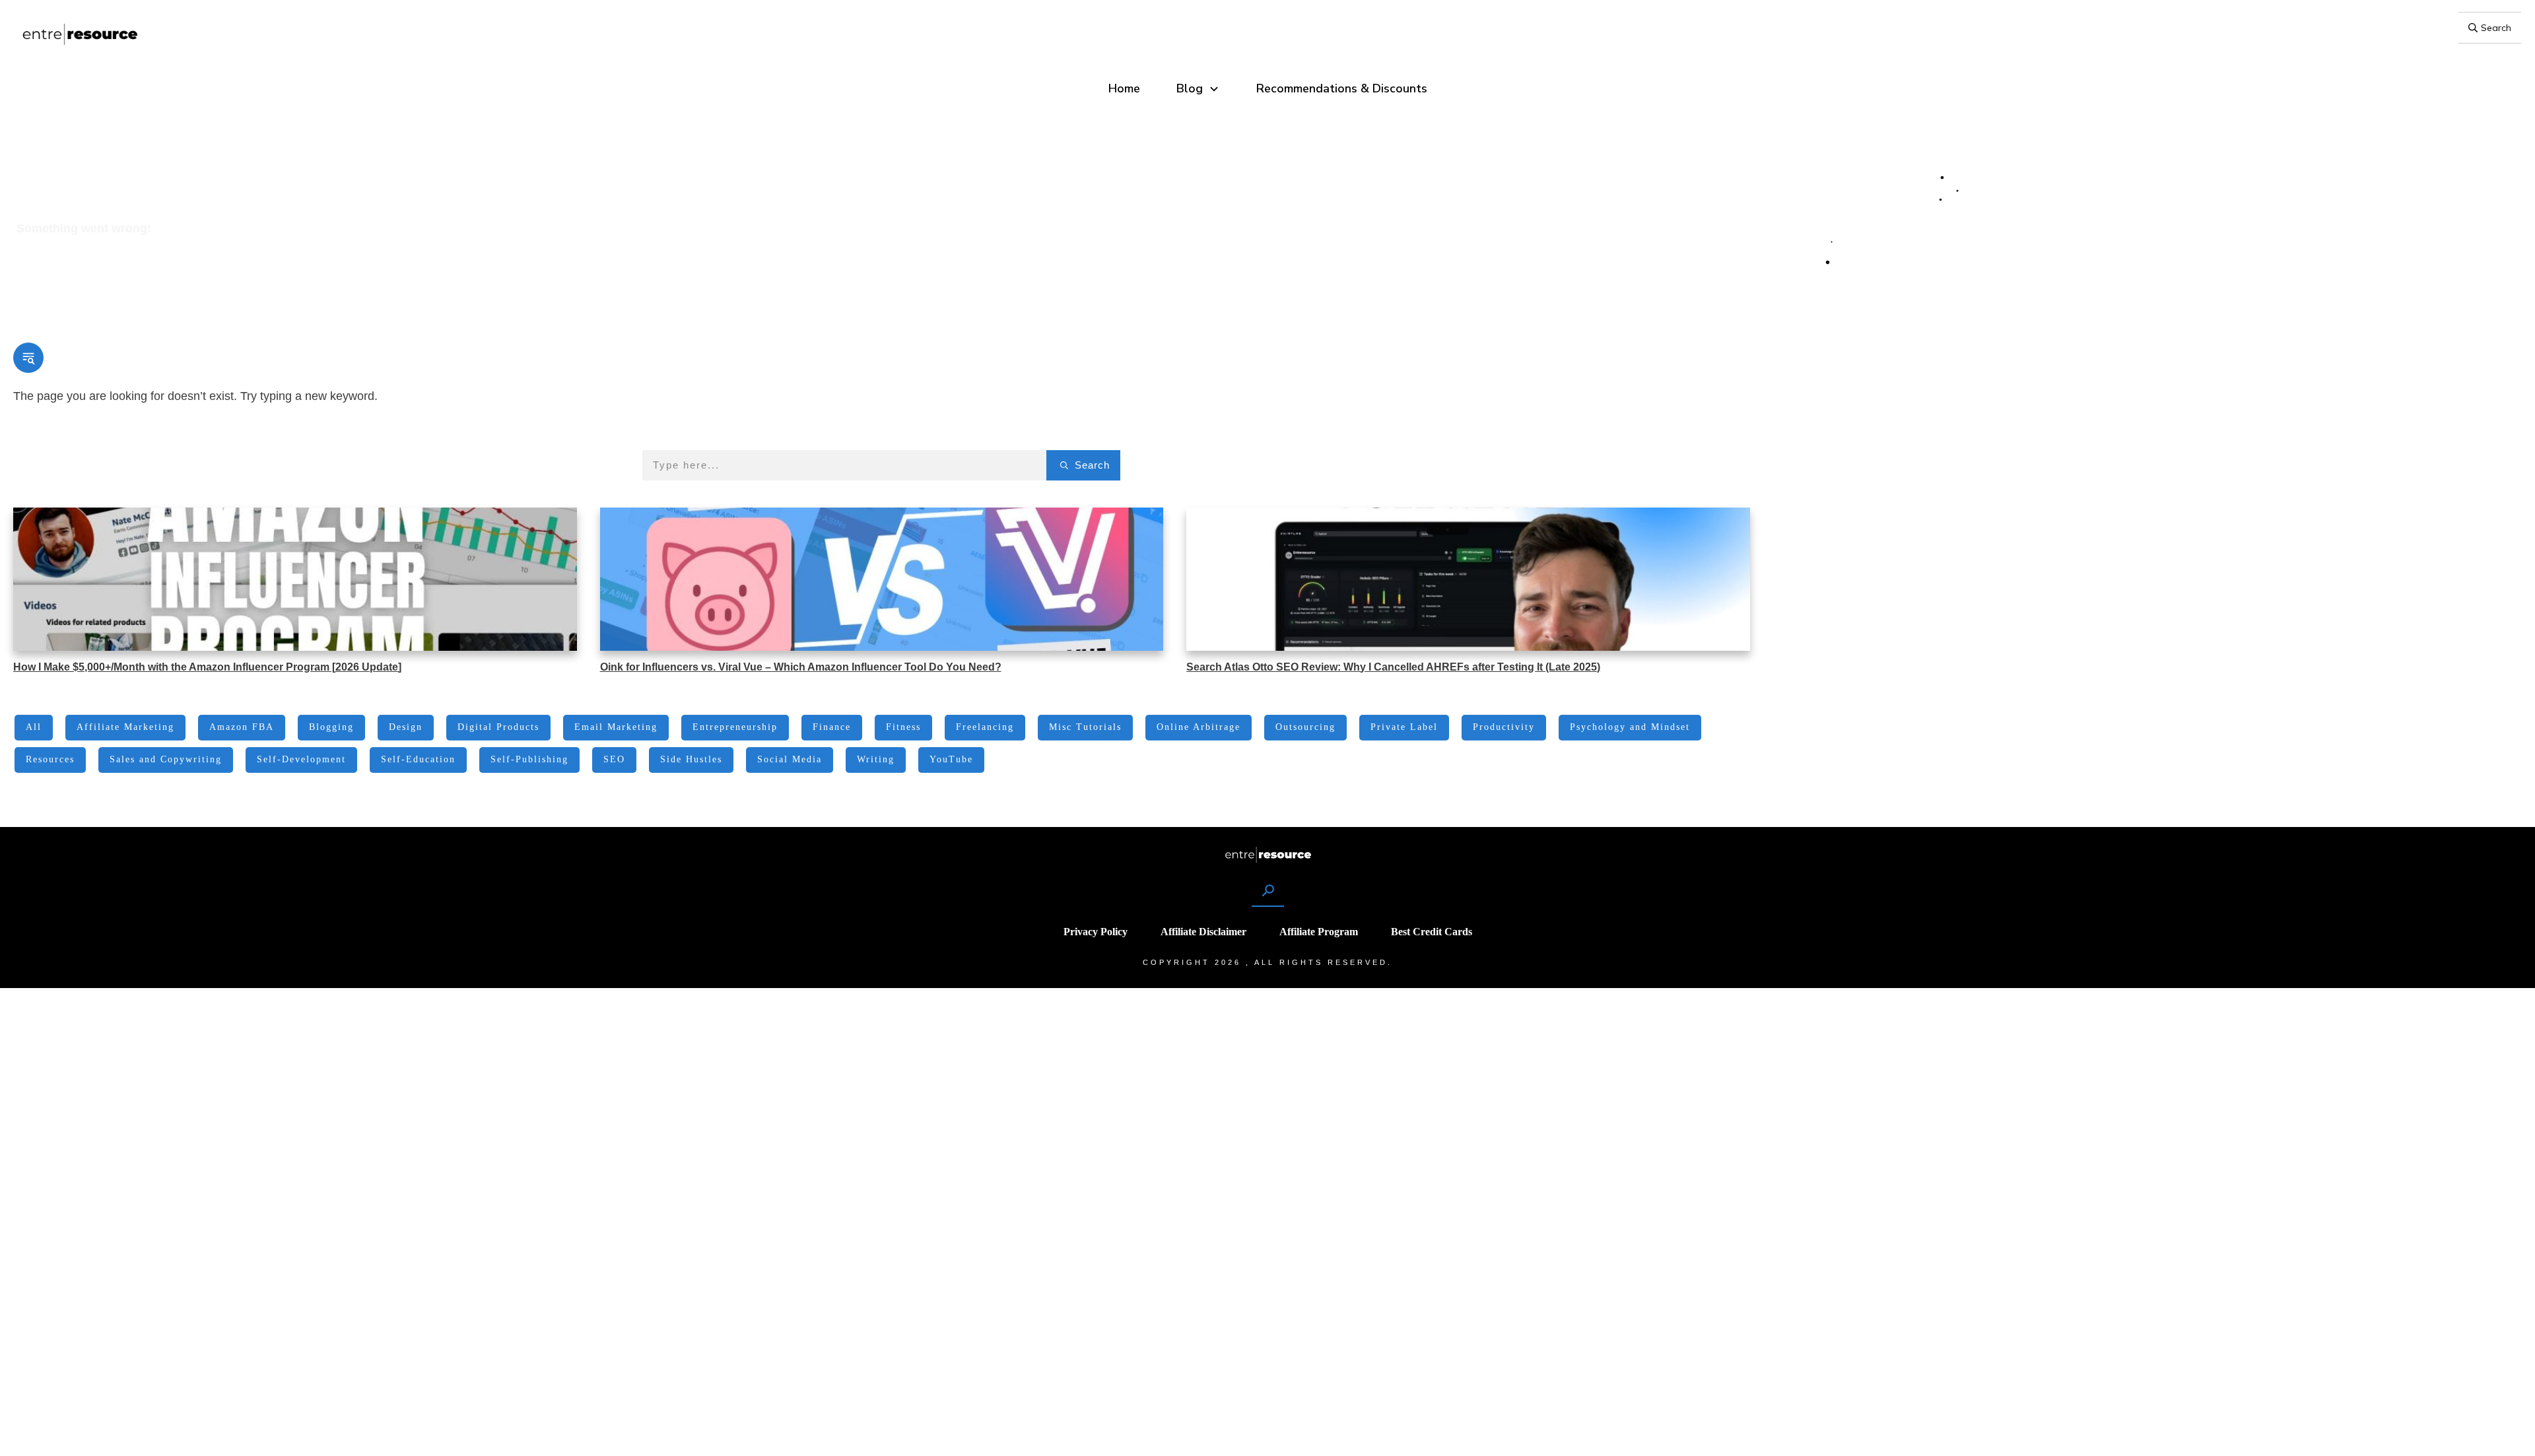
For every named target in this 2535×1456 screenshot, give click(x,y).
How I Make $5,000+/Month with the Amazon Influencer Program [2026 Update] (207, 667)
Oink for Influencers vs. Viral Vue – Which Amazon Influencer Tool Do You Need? (801, 667)
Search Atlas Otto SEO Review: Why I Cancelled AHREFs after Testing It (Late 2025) (1393, 667)
